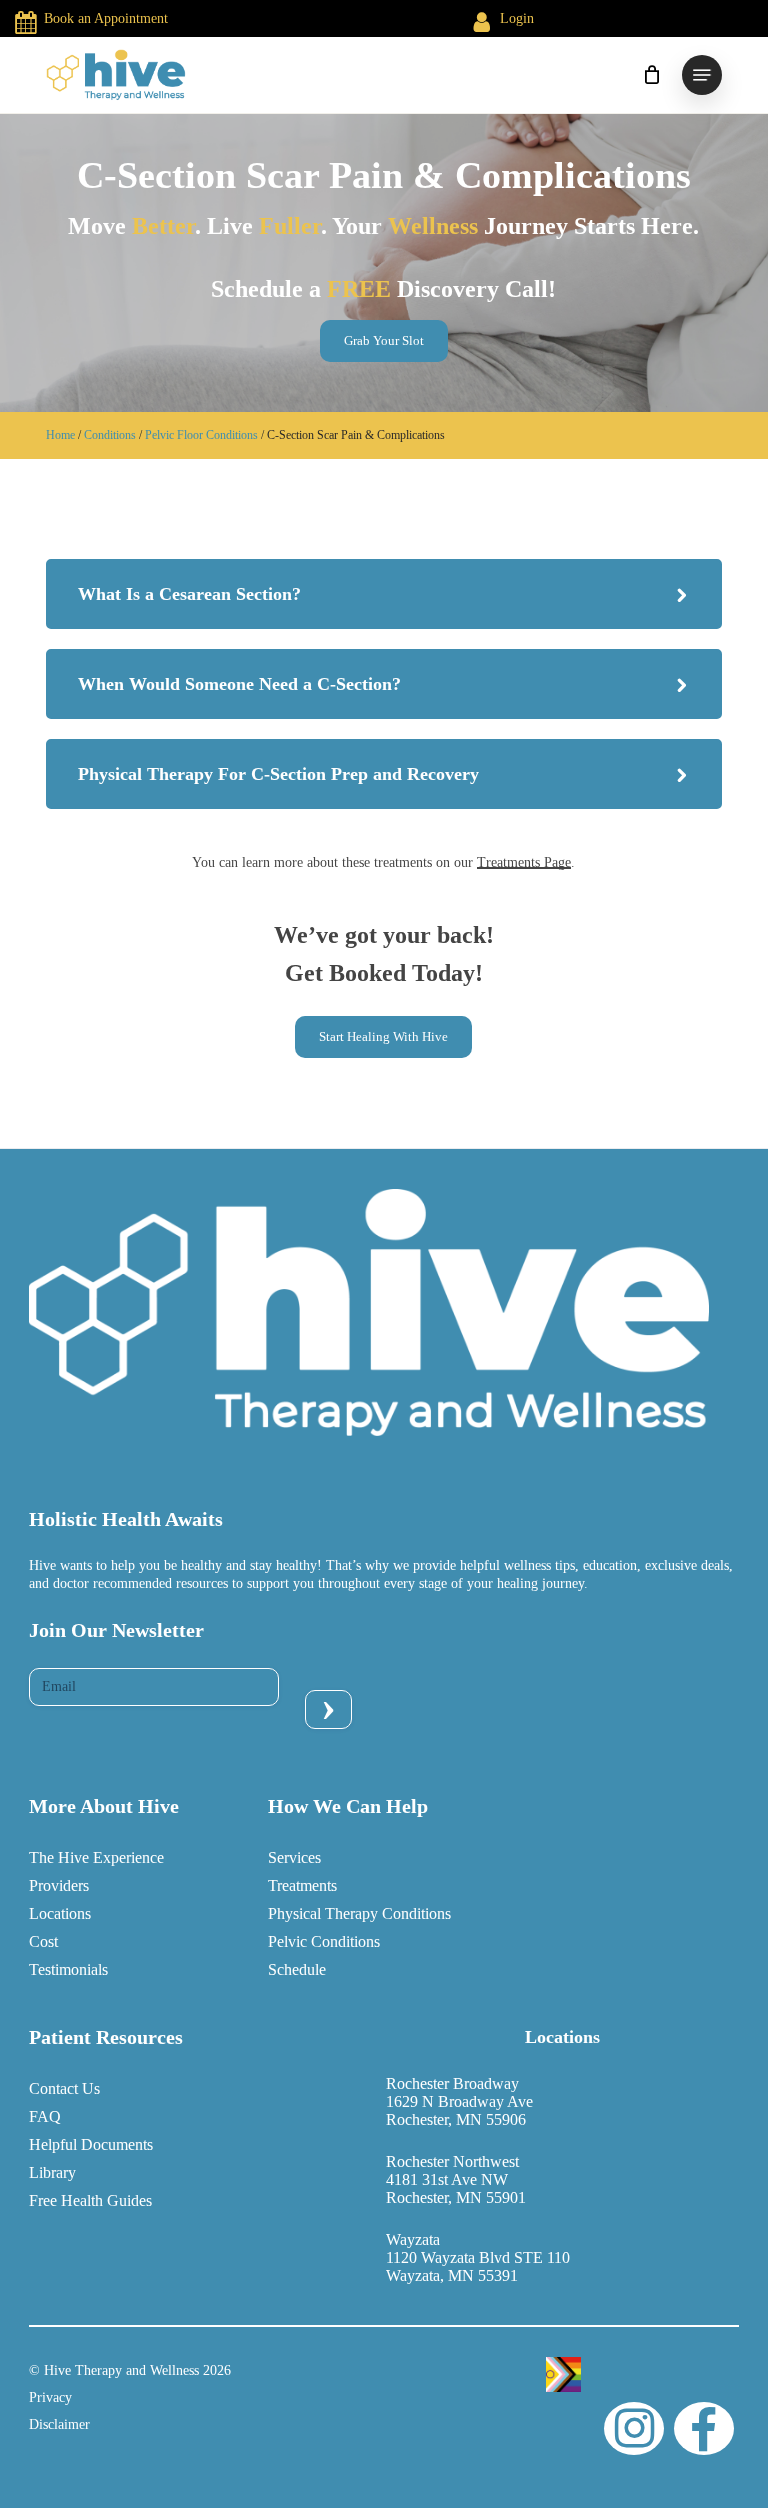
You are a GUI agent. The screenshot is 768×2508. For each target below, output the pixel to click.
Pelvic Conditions (324, 1941)
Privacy (50, 2397)
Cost (43, 1941)
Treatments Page (524, 862)
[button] (702, 75)
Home (60, 435)
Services (294, 1857)
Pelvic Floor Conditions (201, 435)
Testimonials (68, 1969)
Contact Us (64, 2088)
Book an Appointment (106, 18)
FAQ (45, 2116)
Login (517, 18)
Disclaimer (59, 2424)
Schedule (297, 1969)
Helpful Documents (91, 2144)
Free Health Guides (90, 2200)
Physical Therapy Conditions (359, 1913)
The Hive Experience (96, 1857)
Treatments (302, 1885)
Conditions (110, 435)
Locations (60, 1913)
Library (52, 2172)
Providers (59, 1885)
